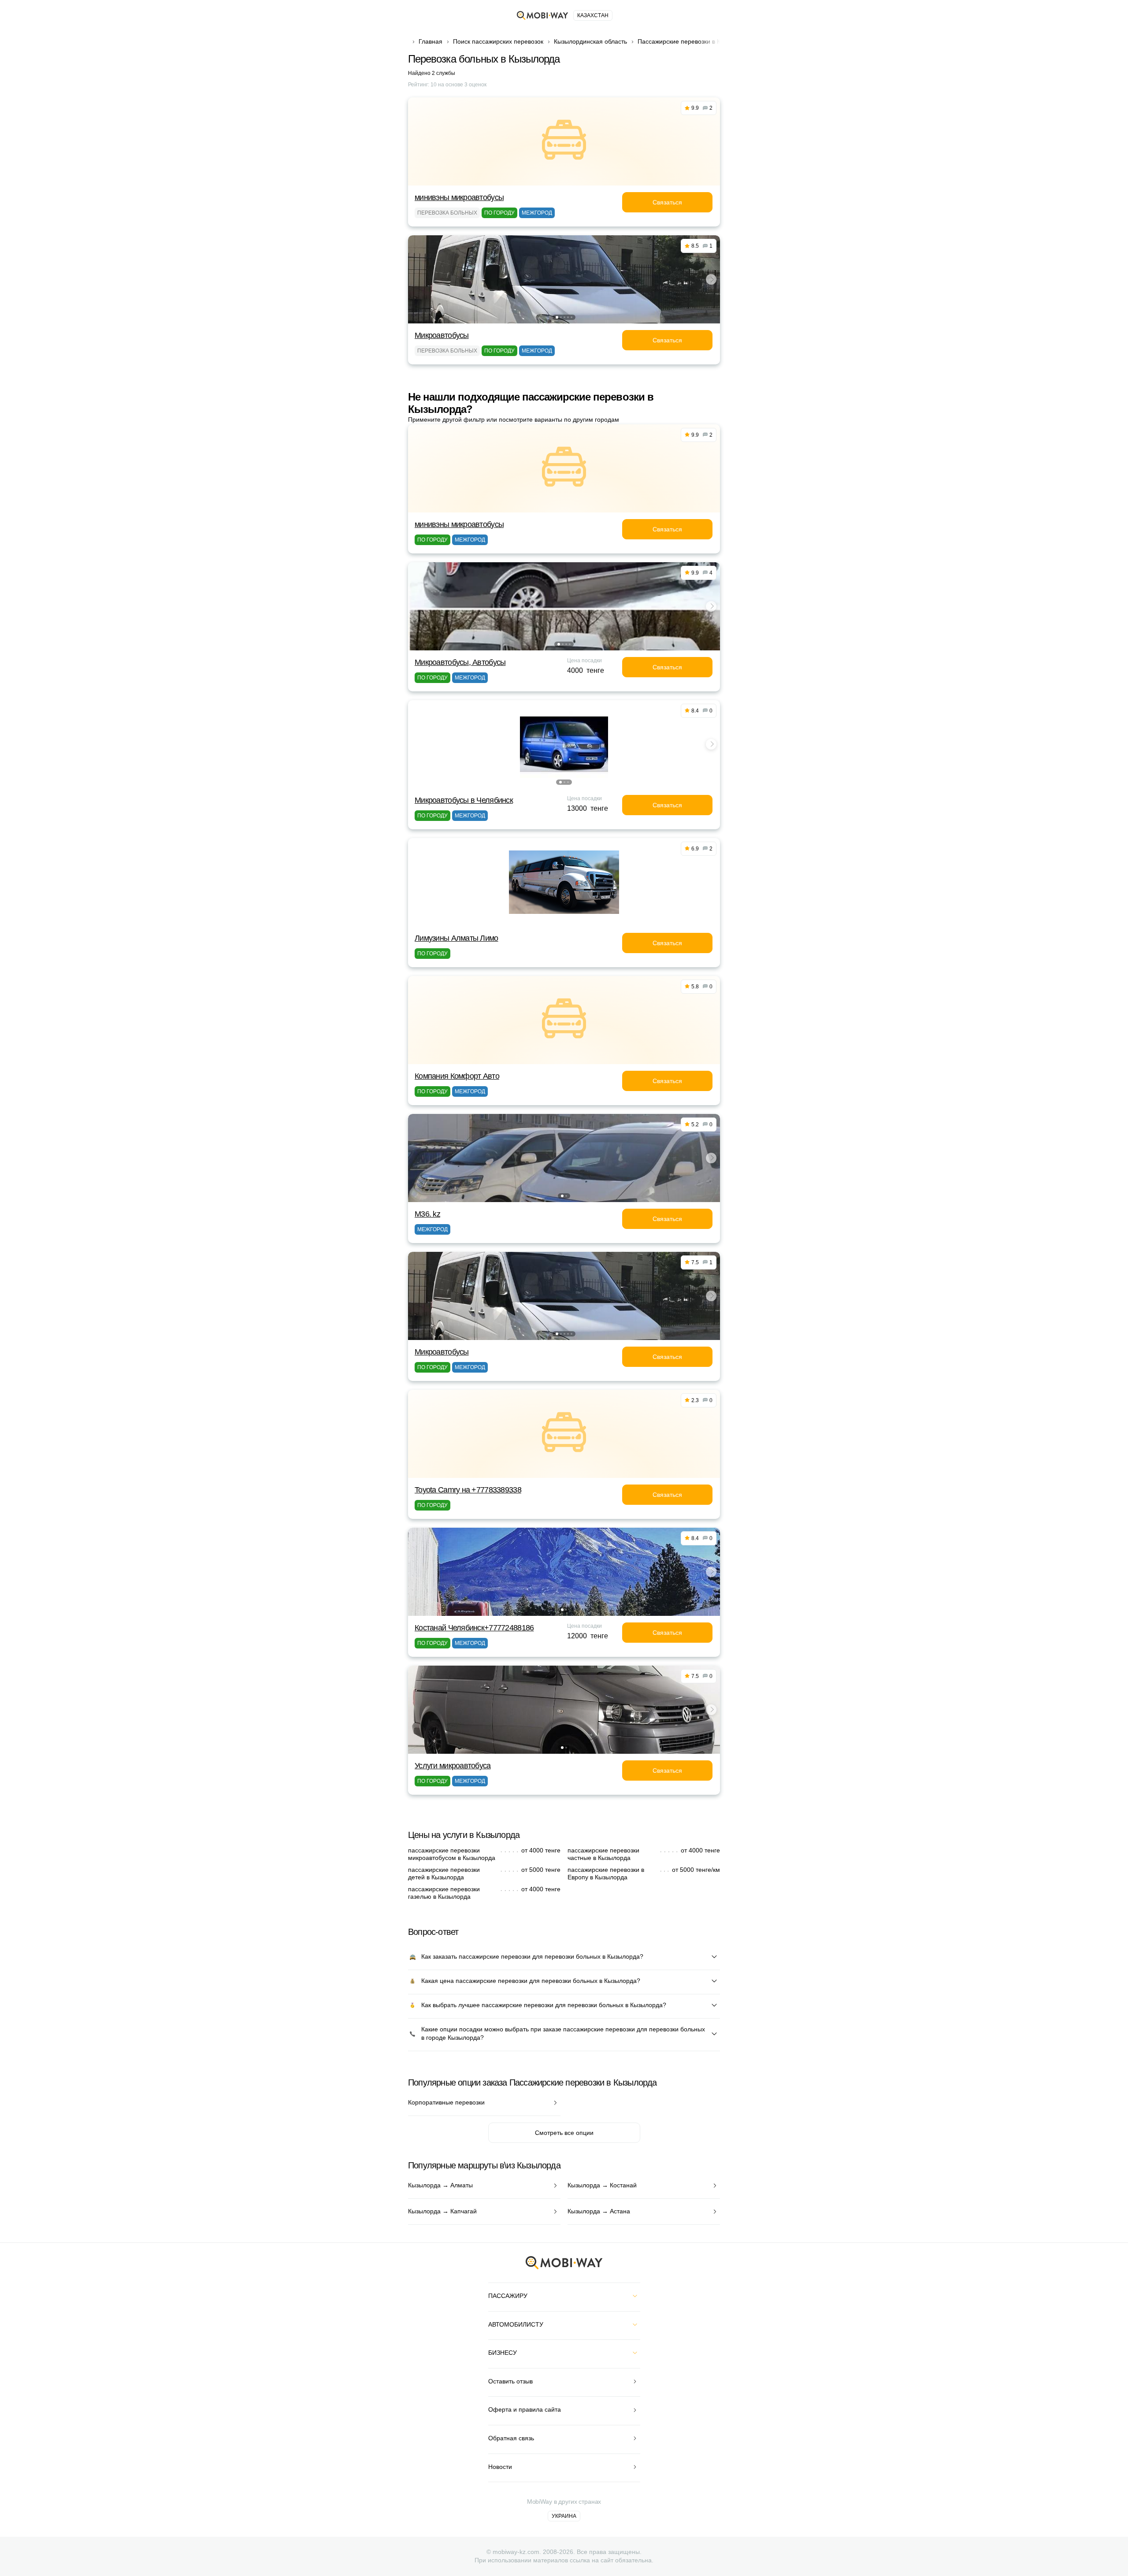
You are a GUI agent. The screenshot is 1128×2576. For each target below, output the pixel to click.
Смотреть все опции (564, 2133)
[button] (557, 317)
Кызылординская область (590, 41)
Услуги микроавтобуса (453, 1766)
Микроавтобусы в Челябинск (464, 800)
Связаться (667, 202)
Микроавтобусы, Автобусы (460, 662)
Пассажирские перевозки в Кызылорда (694, 41)
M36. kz (427, 1214)
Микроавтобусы (442, 335)
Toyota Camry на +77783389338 (468, 1490)
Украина (564, 2516)
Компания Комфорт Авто (457, 1076)
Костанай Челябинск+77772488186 (474, 1628)
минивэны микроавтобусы (459, 197)
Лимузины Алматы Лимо (456, 938)
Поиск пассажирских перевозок (498, 41)
